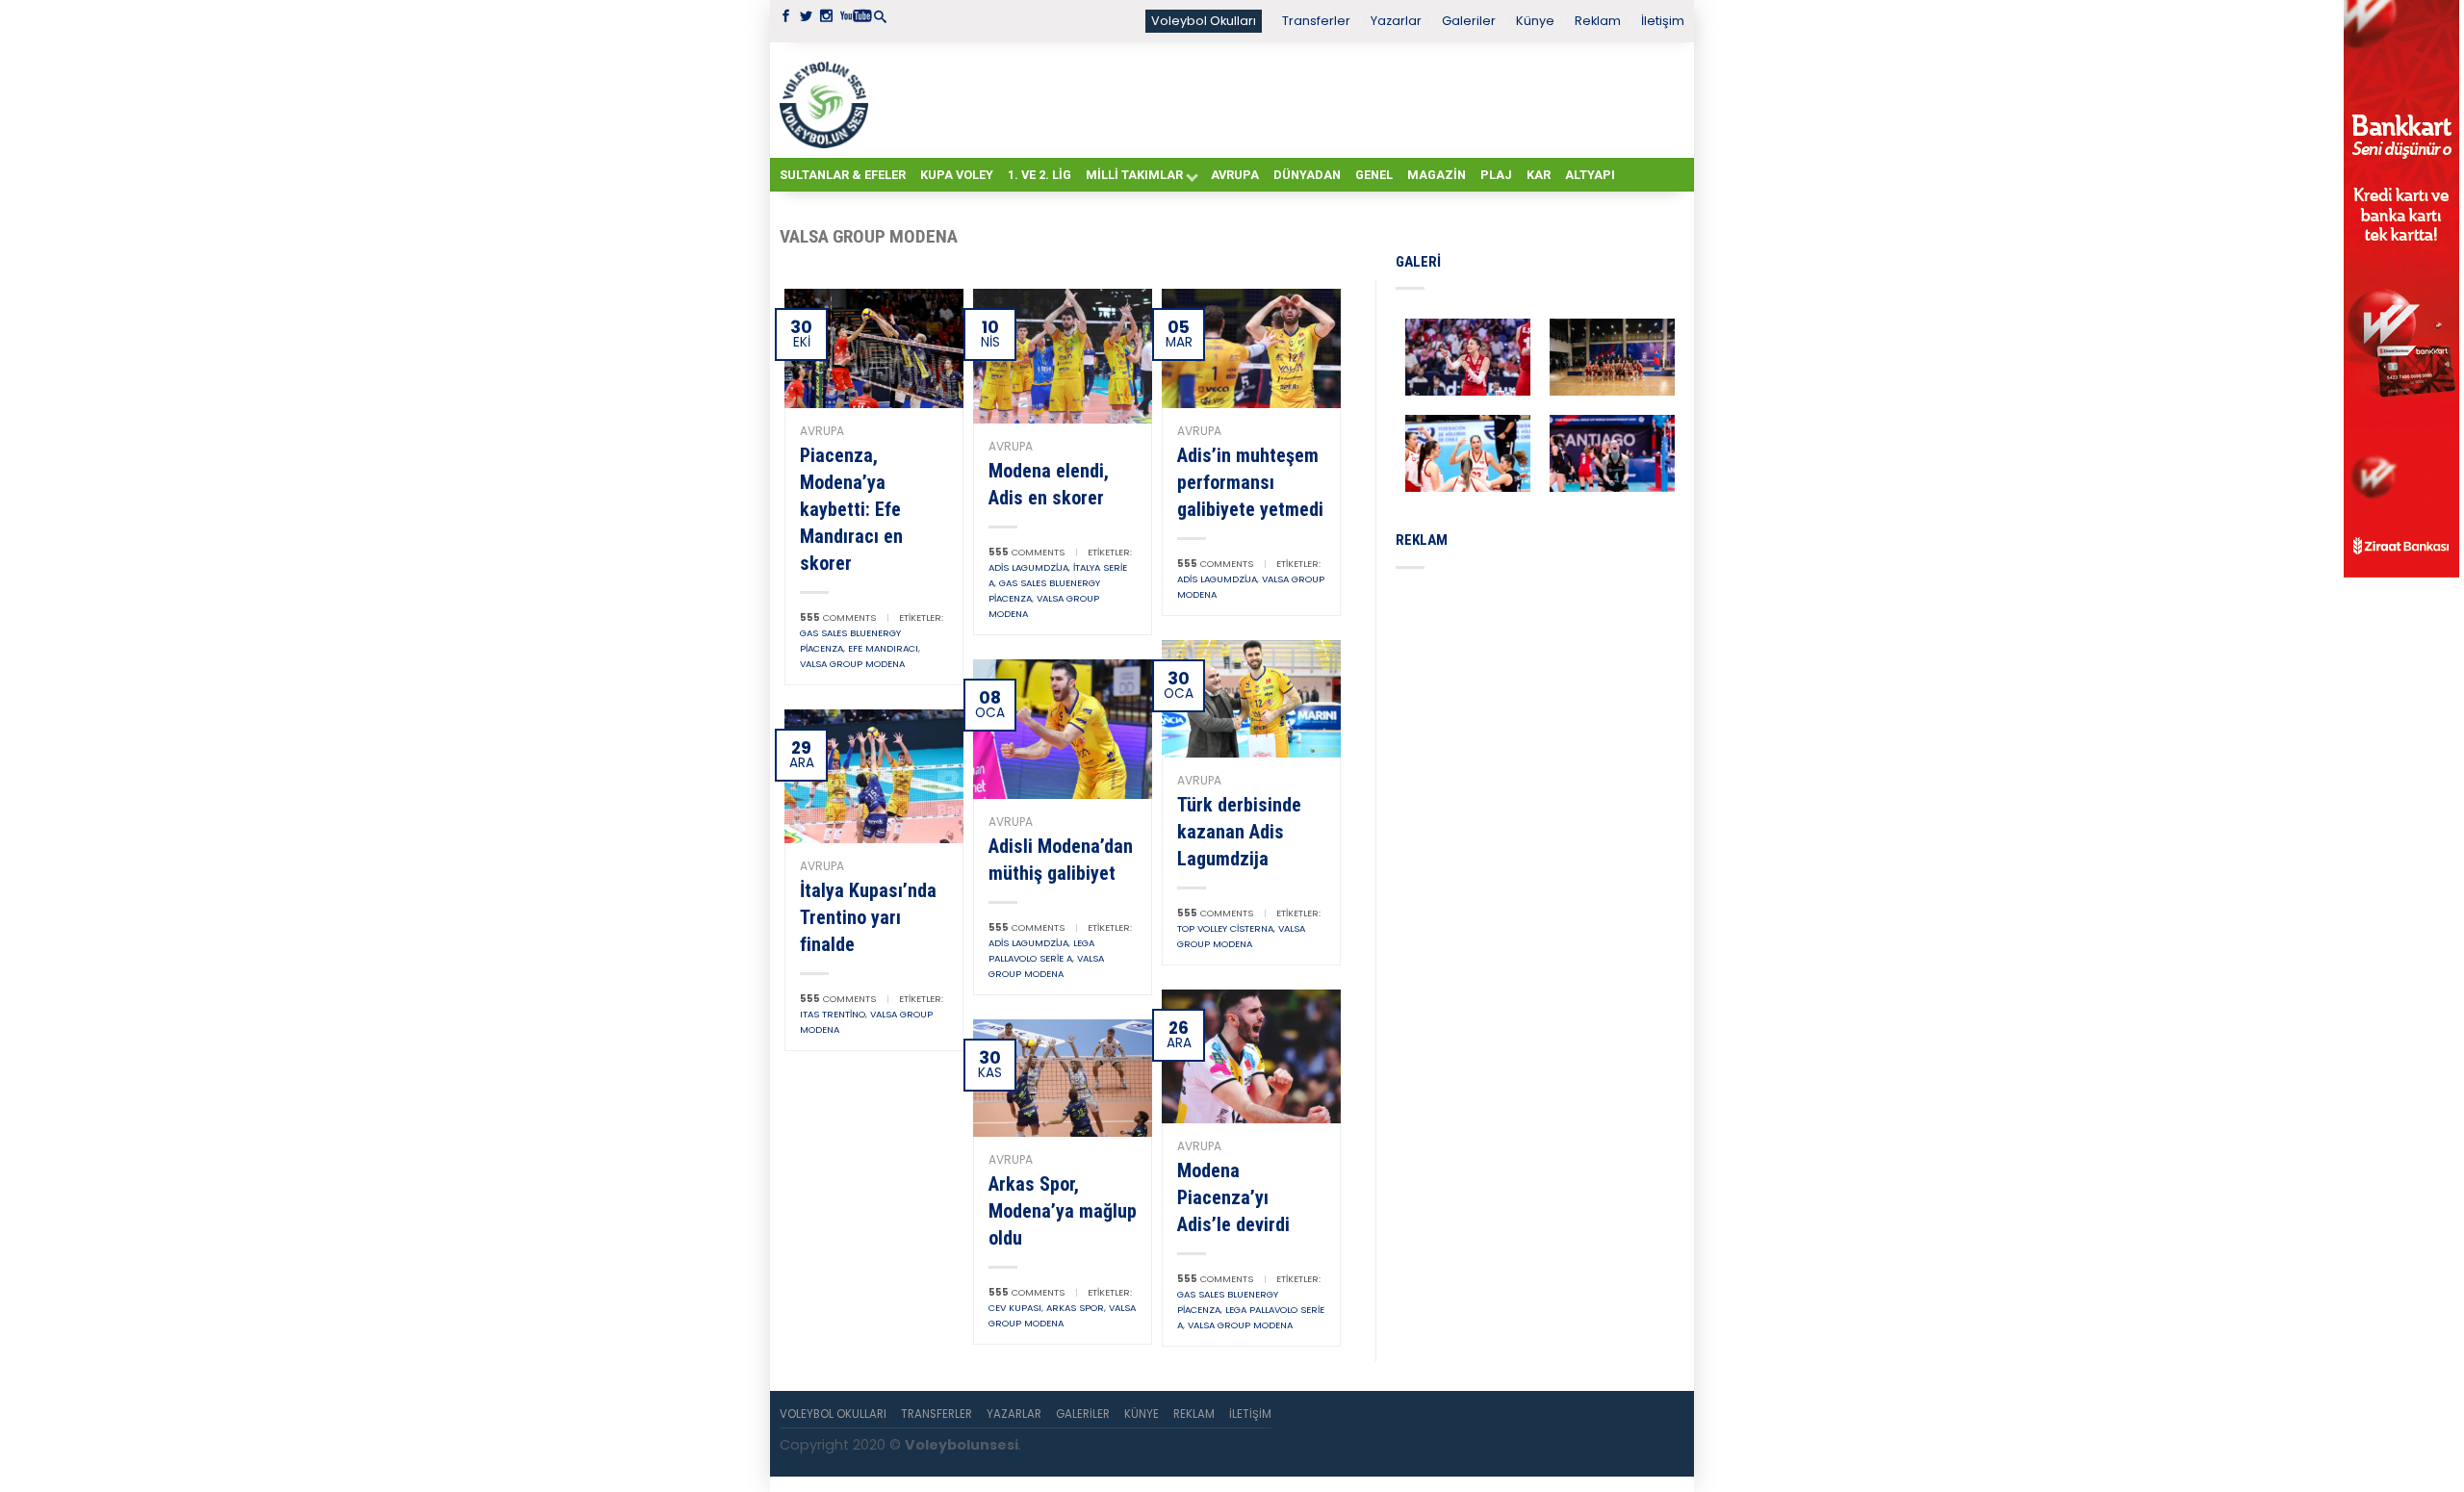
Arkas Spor (1075, 1308)
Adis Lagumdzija (1028, 567)
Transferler (1316, 21)
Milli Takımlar (1134, 175)
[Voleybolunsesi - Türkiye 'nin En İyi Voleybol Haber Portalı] (828, 100)
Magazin (1437, 175)
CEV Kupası (1015, 1308)
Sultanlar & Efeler (843, 175)
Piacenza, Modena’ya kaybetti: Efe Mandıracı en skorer (851, 509)
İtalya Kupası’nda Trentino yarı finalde (868, 917)
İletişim (1663, 21)
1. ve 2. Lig (1039, 175)
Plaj (1496, 175)
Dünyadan (1307, 175)
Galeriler (1469, 21)
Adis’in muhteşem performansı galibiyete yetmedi (1250, 482)
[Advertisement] (1280, 99)
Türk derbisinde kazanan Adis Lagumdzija (1239, 832)
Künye (1535, 21)
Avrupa (1235, 175)
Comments (838, 617)
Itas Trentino (833, 1014)
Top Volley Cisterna (1225, 928)
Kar (1539, 175)
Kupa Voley (957, 175)
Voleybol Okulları (1204, 21)
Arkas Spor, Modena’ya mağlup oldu (1063, 1211)
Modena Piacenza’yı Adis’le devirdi (1233, 1197)
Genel (1374, 175)
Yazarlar (1396, 21)
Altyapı (1590, 175)
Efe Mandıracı (883, 648)
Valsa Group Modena (852, 664)
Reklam (1598, 21)
